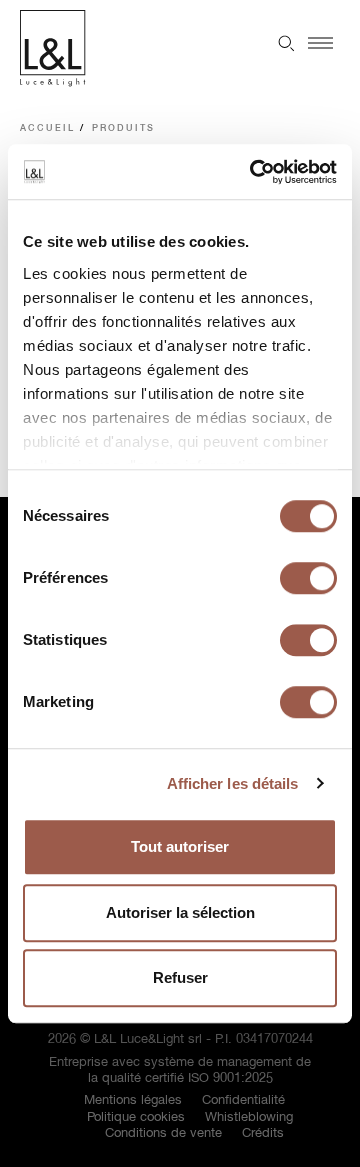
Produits (123, 128)
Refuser (180, 977)
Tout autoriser (180, 846)
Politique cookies (136, 1117)
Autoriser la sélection (180, 912)
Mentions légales (133, 1100)
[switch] (308, 578)
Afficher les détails (233, 783)
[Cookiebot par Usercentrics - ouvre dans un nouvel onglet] (254, 172)
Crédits (263, 1133)
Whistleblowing (249, 1117)
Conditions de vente (163, 1133)
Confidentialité (243, 1100)
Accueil (47, 128)
